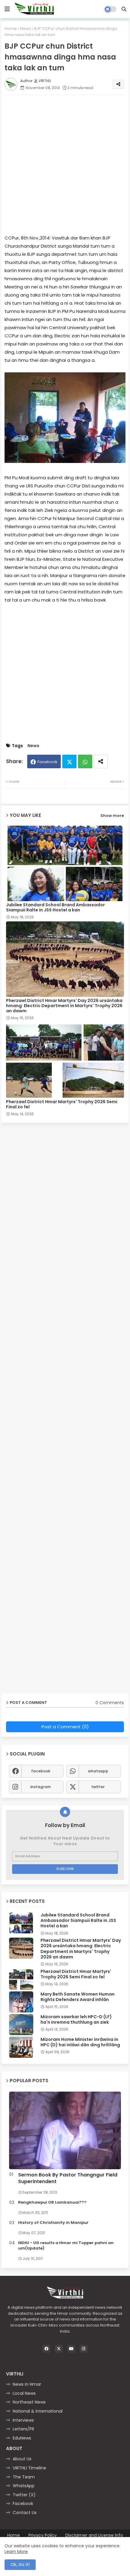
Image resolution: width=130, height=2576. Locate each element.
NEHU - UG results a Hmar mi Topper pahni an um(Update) (66, 2246)
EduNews (22, 2438)
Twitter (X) (24, 2495)
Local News (24, 2393)
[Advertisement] (65, 164)
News (25, 29)
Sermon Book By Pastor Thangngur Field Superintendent (68, 2178)
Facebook (47, 762)
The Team (24, 2477)
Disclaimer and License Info (94, 2535)
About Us (22, 2459)
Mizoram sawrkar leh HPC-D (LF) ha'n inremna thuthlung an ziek (76, 2019)
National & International (38, 2411)
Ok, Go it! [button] (20, 2565)
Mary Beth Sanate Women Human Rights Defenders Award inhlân (78, 1997)
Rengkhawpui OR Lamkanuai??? (52, 2202)
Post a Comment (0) (65, 1727)
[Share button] (101, 761)
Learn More (16, 2552)
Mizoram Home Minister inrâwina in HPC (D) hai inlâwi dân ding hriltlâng (80, 2042)
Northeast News (29, 2402)
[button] (124, 9)
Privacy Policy (43, 2535)
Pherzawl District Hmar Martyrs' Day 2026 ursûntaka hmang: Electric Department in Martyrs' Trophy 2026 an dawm (64, 1006)
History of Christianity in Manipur (53, 2223)
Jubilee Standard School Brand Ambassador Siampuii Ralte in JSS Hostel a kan (55, 907)
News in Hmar (27, 2384)
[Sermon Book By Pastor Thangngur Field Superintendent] (65, 2130)
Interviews (23, 2420)
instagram (41, 1787)
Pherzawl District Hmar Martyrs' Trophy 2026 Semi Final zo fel (62, 1104)
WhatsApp (24, 2486)
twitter (98, 1787)
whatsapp (98, 1771)
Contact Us (25, 2513)
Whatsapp (85, 761)
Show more (112, 816)
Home (11, 29)
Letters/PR (23, 2429)
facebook (41, 1771)
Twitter (69, 761)
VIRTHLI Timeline (29, 2468)
